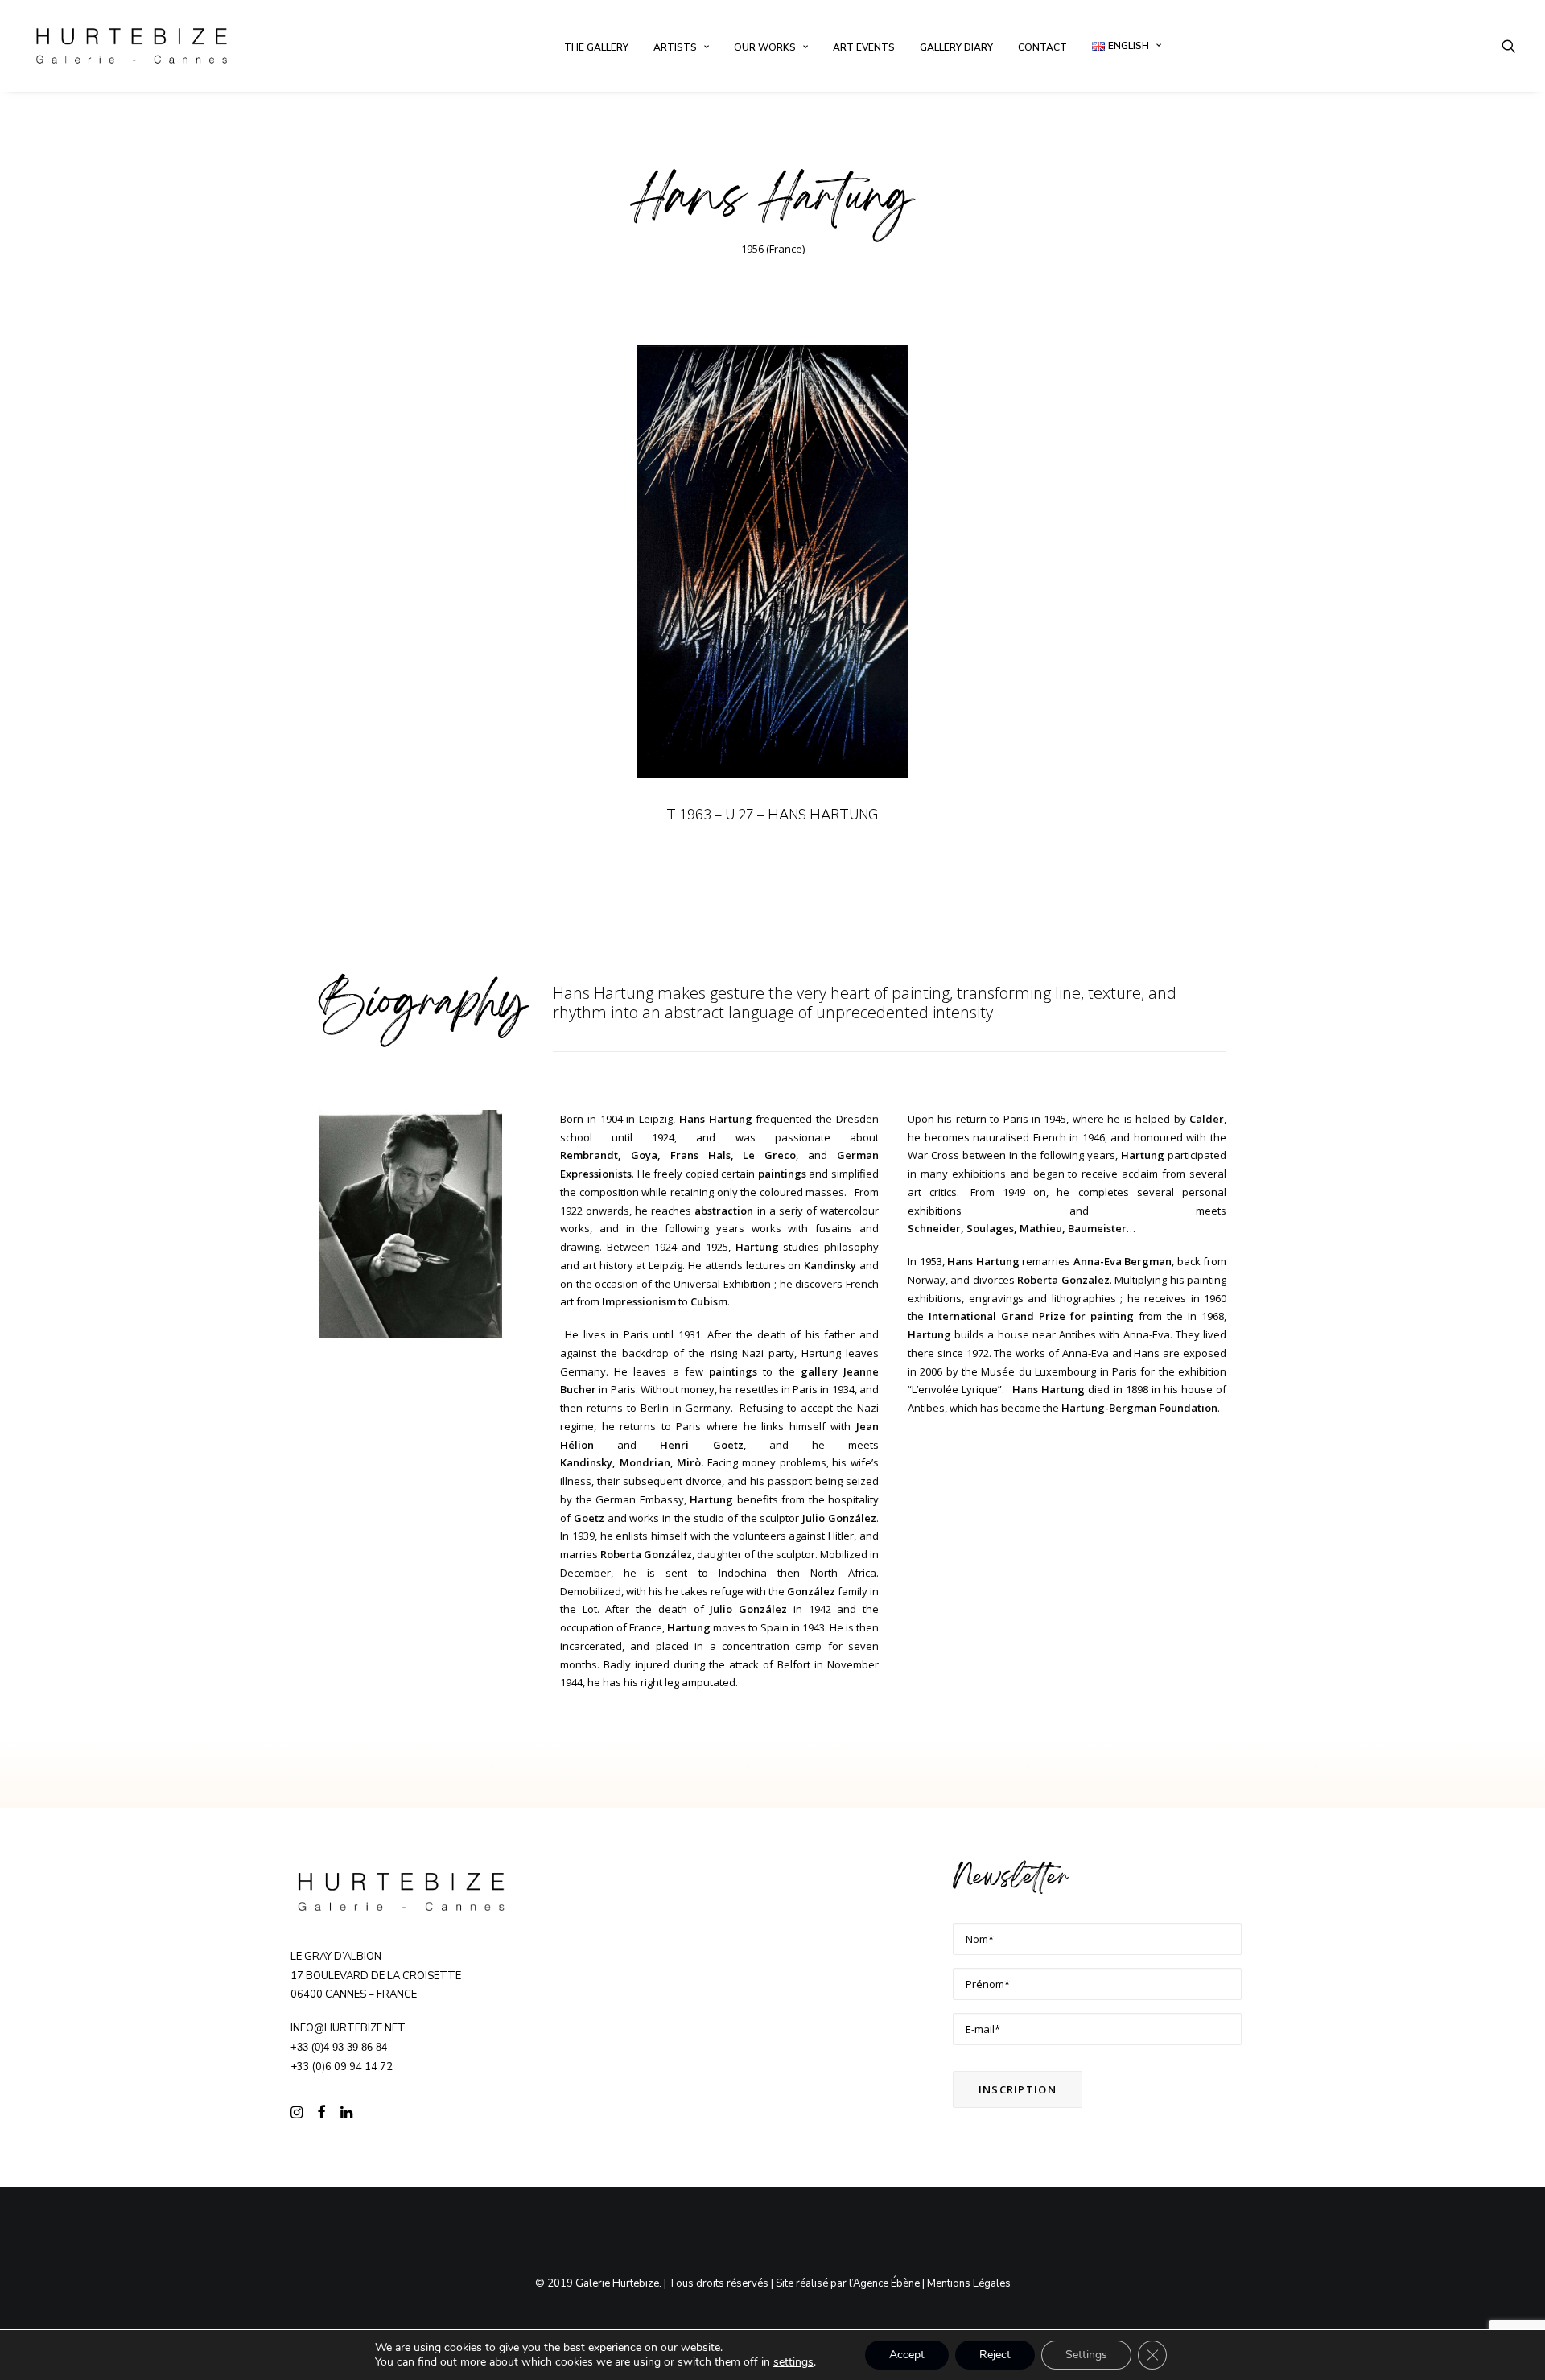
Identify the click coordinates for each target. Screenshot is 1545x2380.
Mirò (689, 1462)
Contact (1042, 47)
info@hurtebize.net (348, 2028)
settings (793, 2362)
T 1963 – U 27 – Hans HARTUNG (772, 815)
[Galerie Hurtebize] (132, 46)
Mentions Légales (969, 2283)
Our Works (765, 47)
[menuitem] (596, 47)
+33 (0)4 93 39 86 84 (339, 2047)
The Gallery (596, 47)
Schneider (934, 1228)
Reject (995, 2355)
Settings (1086, 2355)
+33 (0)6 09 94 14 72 (342, 2067)
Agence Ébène (886, 2283)
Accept (907, 2355)
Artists (675, 47)
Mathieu (1041, 1228)
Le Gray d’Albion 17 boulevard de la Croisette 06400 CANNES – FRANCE (376, 1976)
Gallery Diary (956, 47)
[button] (1509, 46)
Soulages (990, 1228)
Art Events (864, 47)
